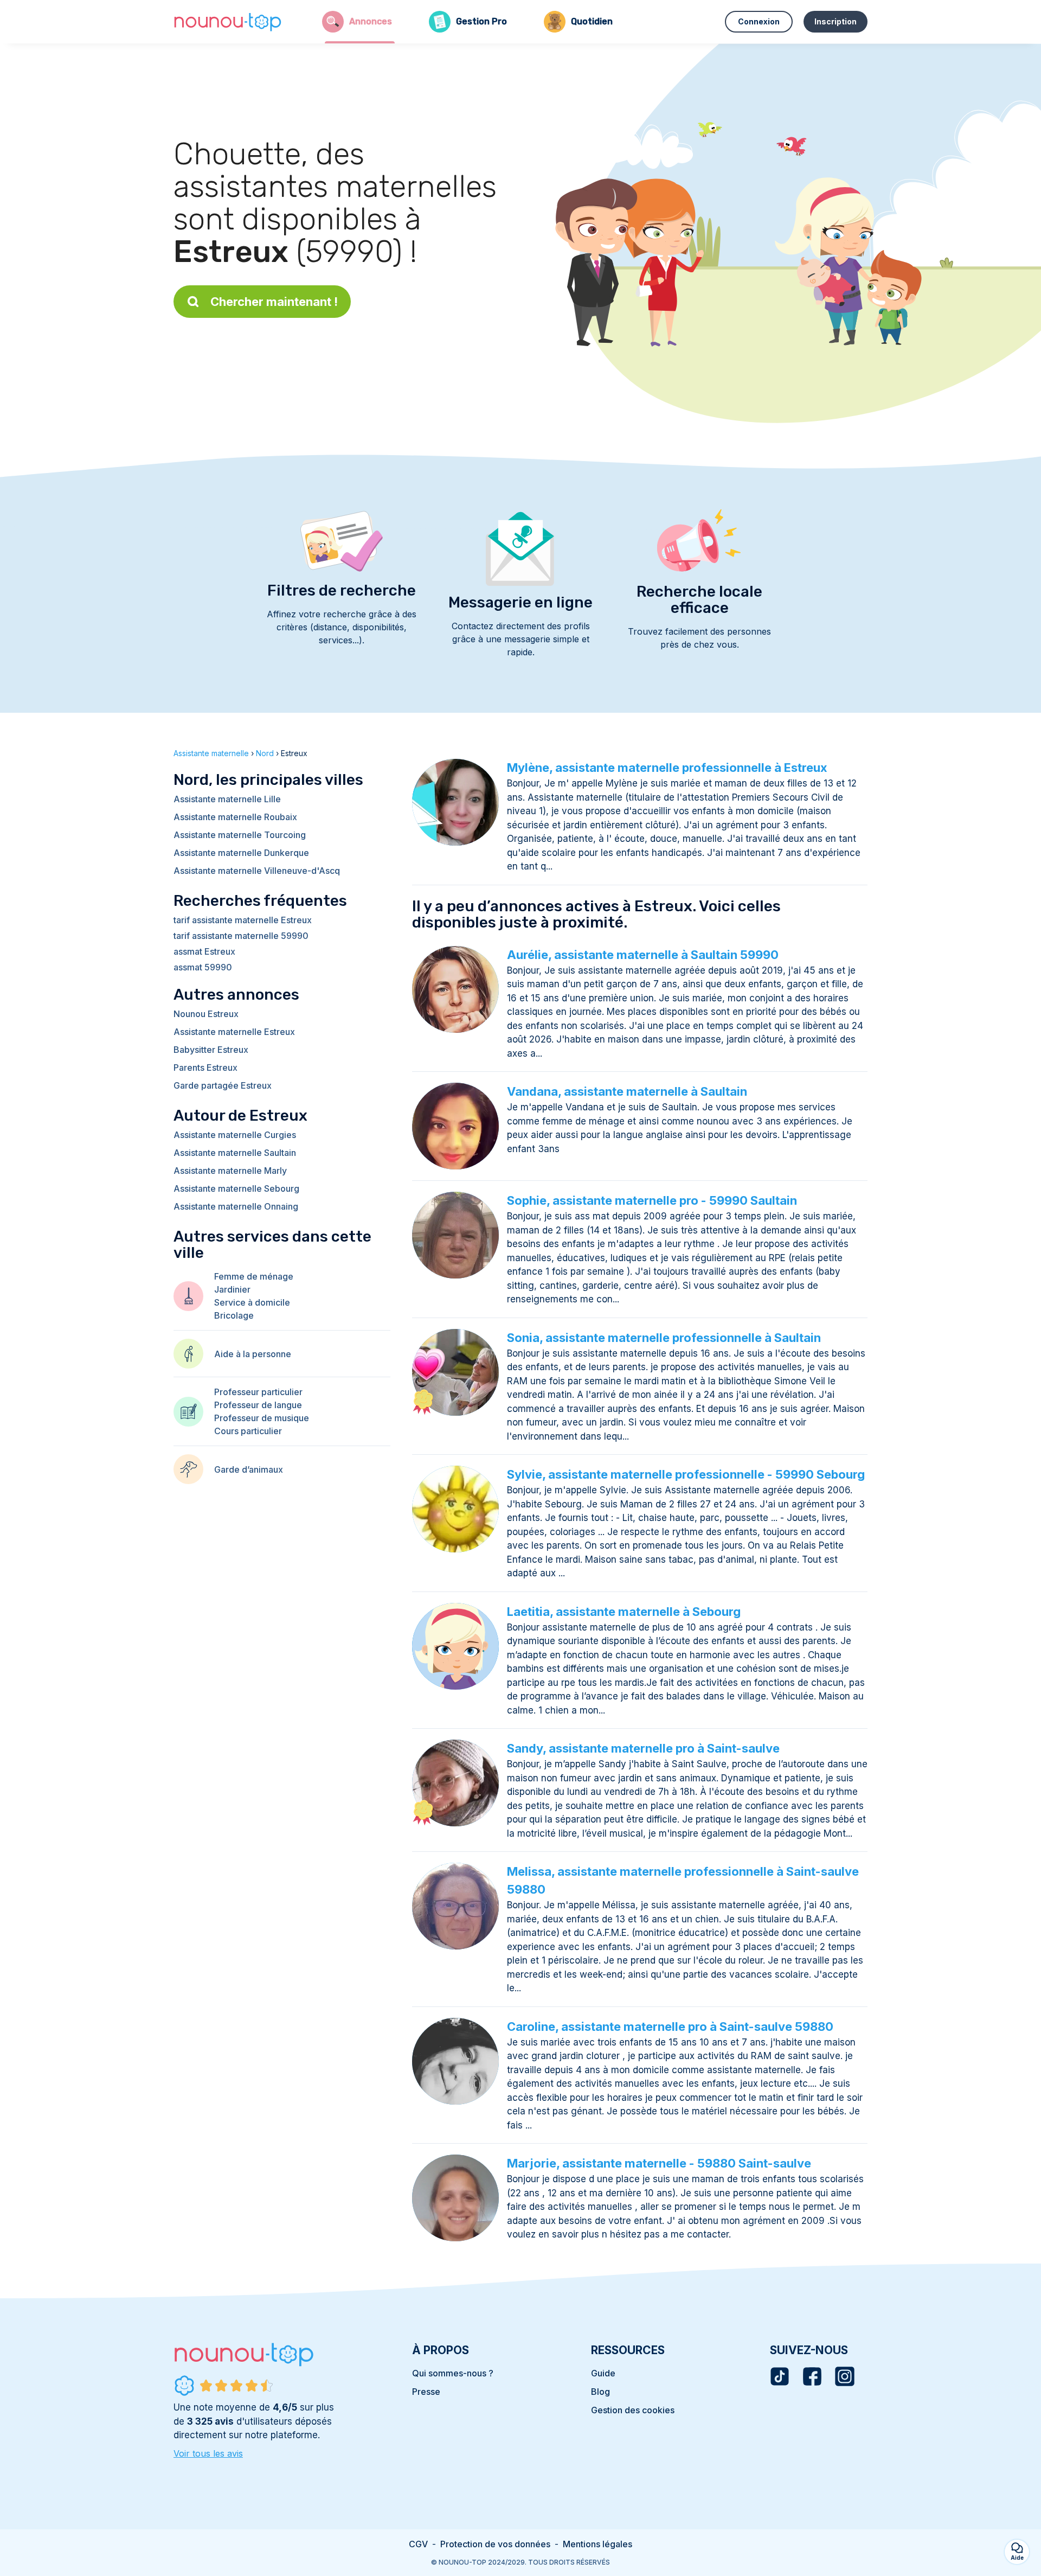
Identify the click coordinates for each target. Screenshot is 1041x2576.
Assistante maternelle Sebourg (236, 1188)
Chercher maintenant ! (274, 302)
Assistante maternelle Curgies (235, 1135)
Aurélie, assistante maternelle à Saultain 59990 (643, 955)
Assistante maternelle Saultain (235, 1153)
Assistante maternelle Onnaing (236, 1206)
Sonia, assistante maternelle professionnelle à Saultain (664, 1338)
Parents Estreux (205, 1068)
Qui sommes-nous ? (453, 2373)
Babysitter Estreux (211, 1050)
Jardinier (232, 1289)
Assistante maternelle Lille (227, 799)
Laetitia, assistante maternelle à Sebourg (624, 1612)
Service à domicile (252, 1302)
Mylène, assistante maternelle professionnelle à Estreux (667, 768)
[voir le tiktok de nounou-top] (780, 2376)
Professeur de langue (258, 1405)
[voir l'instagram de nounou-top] (845, 2376)
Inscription (836, 21)
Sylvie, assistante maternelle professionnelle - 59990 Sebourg (686, 1474)
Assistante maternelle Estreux (234, 1032)
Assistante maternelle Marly (230, 1171)
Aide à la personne (253, 1354)
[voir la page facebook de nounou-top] (812, 2376)
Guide (603, 2373)
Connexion (759, 21)
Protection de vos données (495, 2544)
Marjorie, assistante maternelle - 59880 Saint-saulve (659, 2163)
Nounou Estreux (206, 1014)
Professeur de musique (262, 1418)
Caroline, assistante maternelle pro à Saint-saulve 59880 (670, 2027)
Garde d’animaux (249, 1469)
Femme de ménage (254, 1276)
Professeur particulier (258, 1392)
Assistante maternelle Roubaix (235, 817)
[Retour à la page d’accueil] (228, 22)
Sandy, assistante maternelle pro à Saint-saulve (643, 1748)
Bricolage (234, 1315)
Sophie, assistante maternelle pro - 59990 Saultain (652, 1200)
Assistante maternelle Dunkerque (241, 853)
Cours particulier (248, 1431)
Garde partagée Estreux (223, 1085)
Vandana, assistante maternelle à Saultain (627, 1091)
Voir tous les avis (208, 2453)
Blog (600, 2392)
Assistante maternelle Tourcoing (240, 835)
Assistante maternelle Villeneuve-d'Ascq (257, 871)
